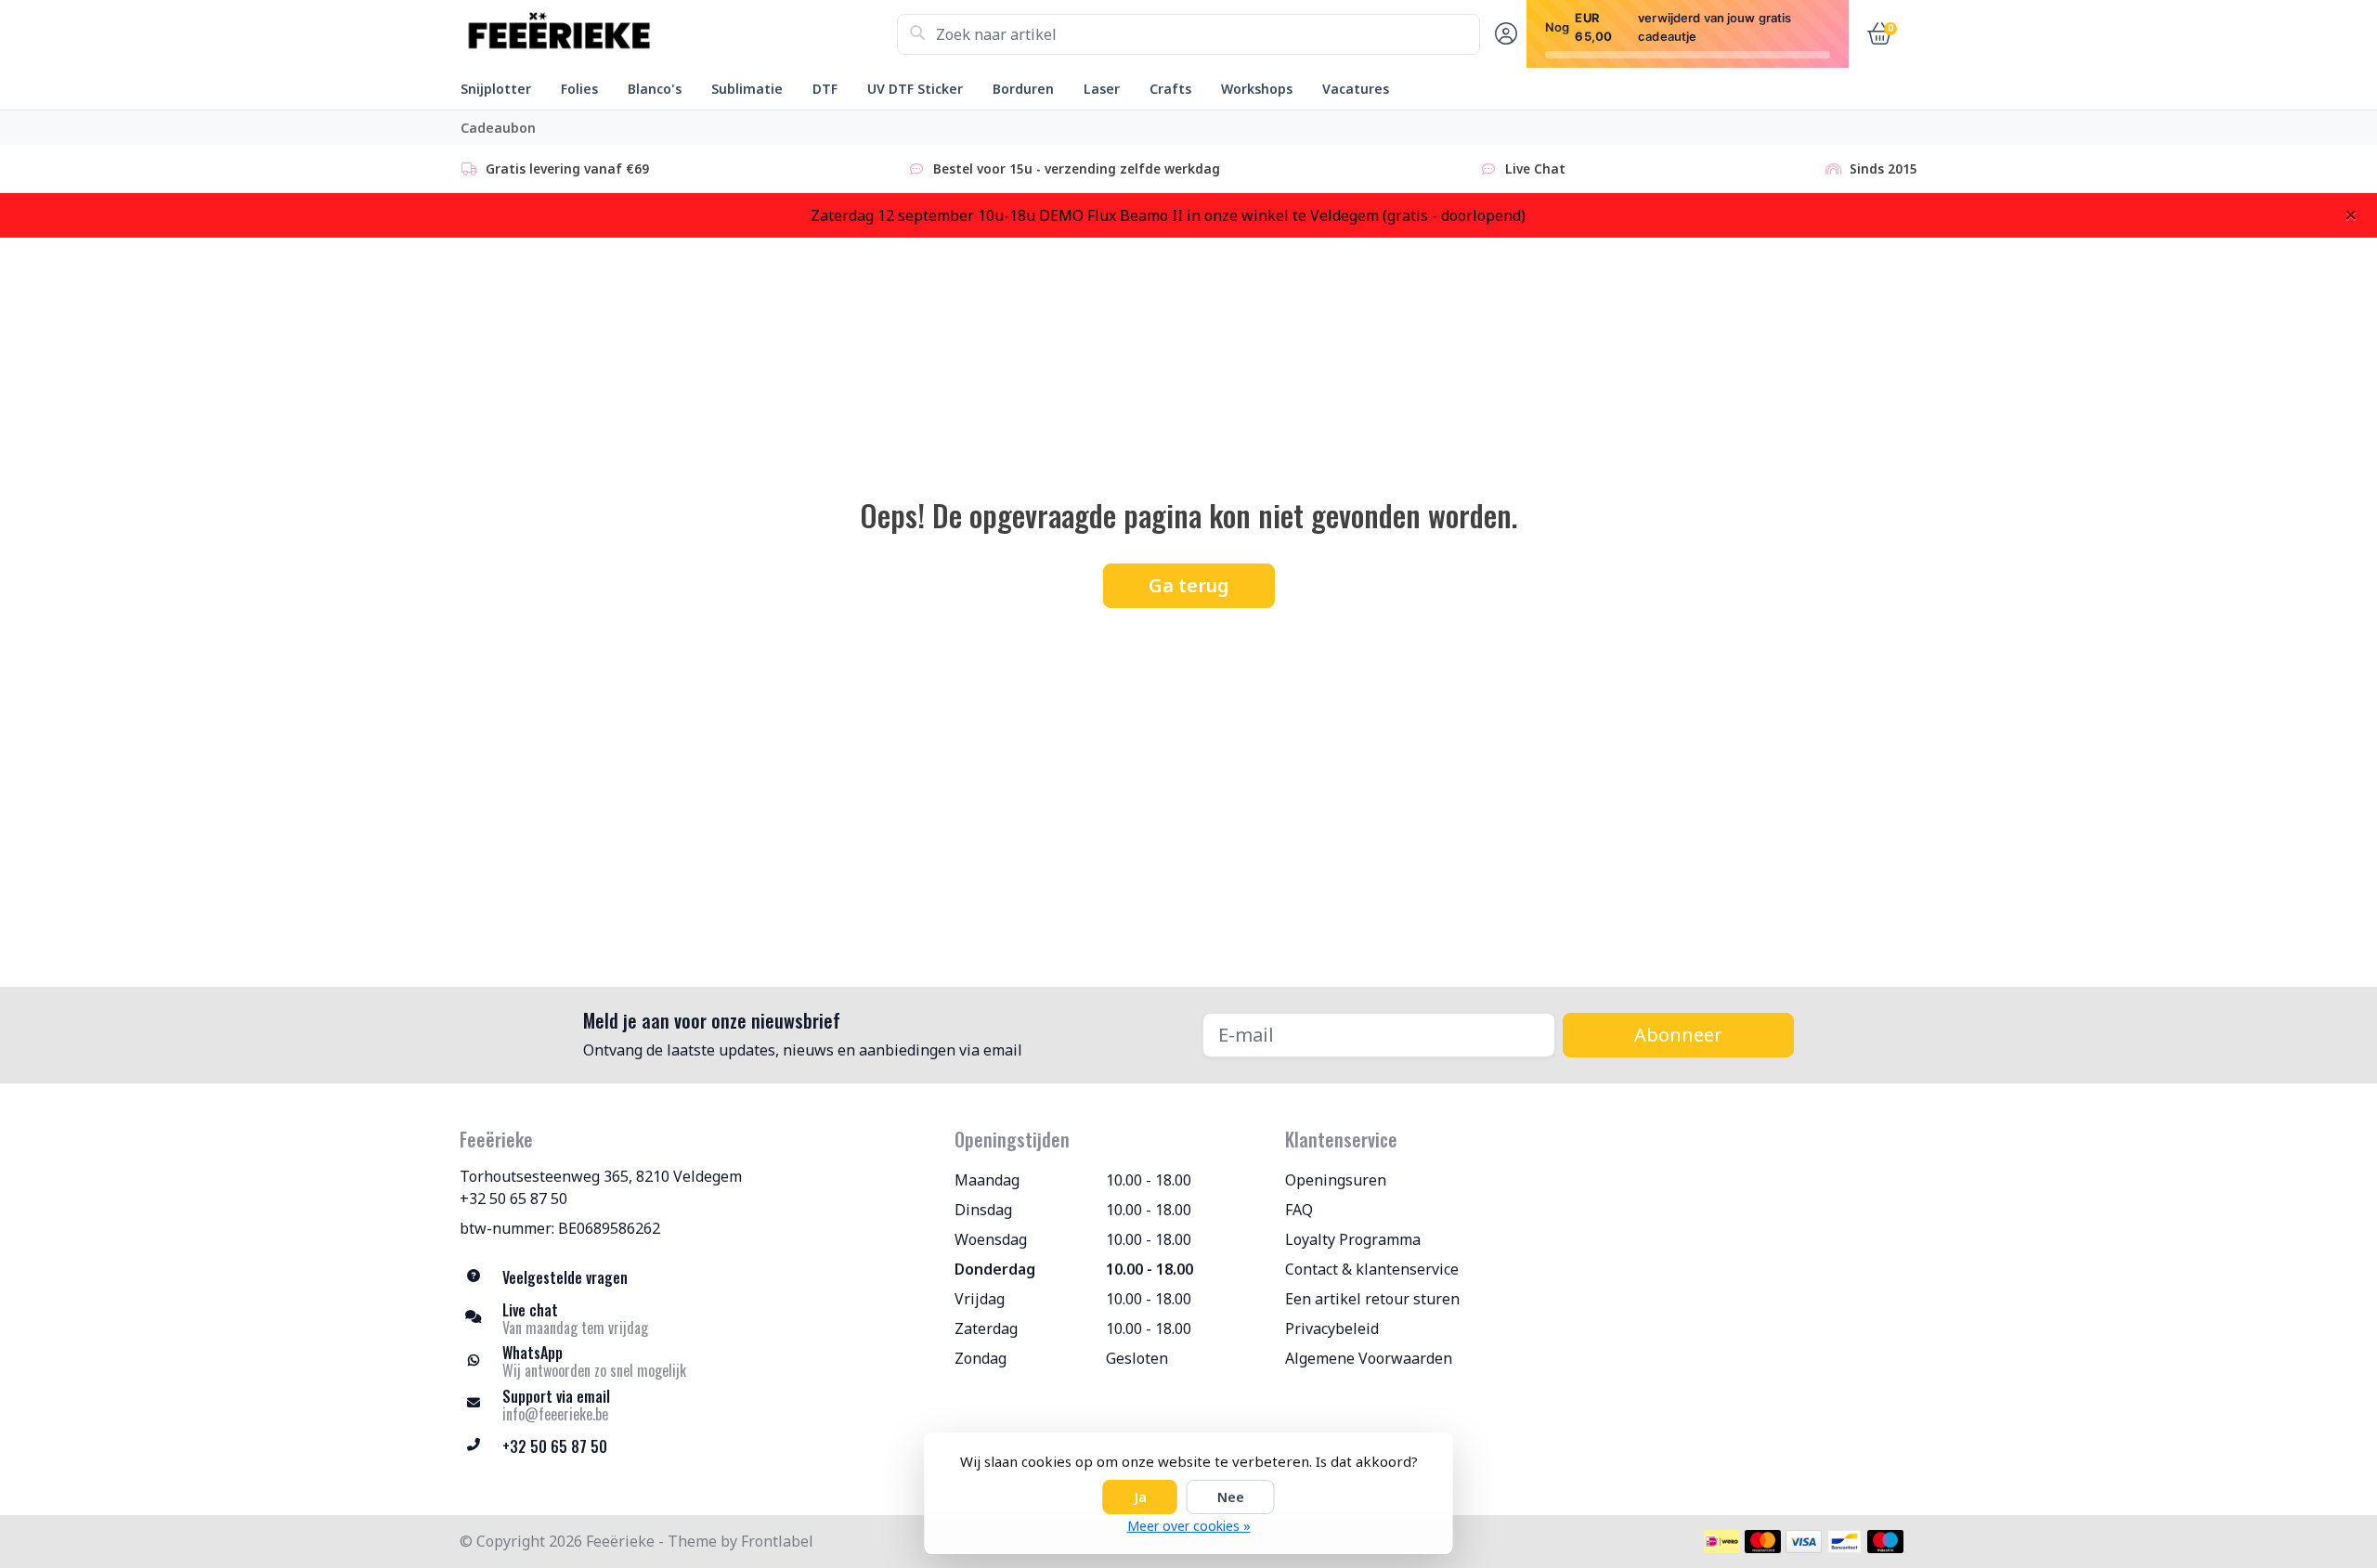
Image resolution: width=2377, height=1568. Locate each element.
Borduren (1023, 89)
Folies (579, 89)
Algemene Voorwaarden (1369, 1358)
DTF (825, 89)
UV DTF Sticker (915, 89)
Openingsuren (1336, 1180)
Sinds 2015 (1883, 168)
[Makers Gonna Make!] (678, 34)
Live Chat (1535, 168)
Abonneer (1678, 1035)
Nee (1231, 1497)
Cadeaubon (498, 128)
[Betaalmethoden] (1722, 1542)
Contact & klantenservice (1372, 1269)
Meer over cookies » (1189, 1526)
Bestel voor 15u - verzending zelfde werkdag (1077, 168)
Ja (1140, 1497)
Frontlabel (777, 1541)
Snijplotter (496, 89)
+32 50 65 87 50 (513, 1199)
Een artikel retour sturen (1372, 1299)
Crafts (1170, 89)
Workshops (1257, 89)
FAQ (1299, 1210)
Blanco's (655, 89)
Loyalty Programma (1353, 1239)
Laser (1102, 89)
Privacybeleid (1332, 1328)
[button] (1503, 34)
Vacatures (1356, 89)
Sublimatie (747, 89)
